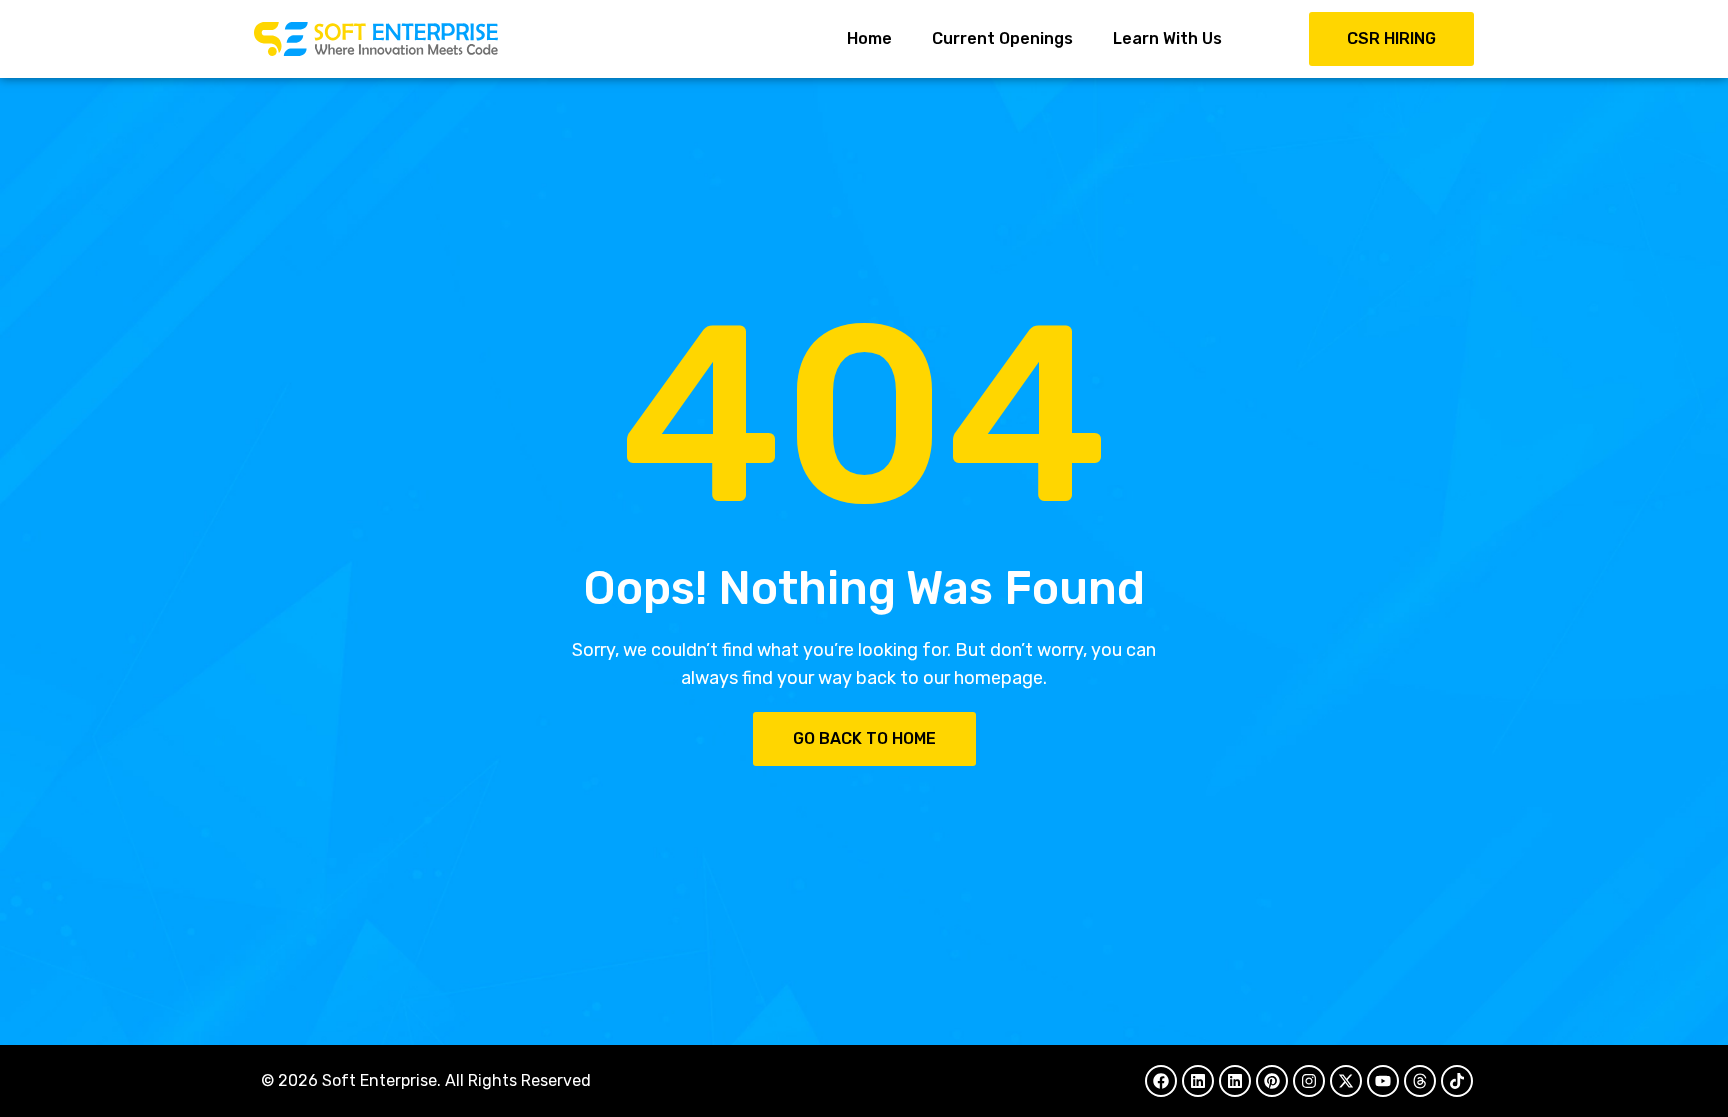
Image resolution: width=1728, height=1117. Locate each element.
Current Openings (1002, 38)
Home (869, 38)
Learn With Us (1167, 38)
